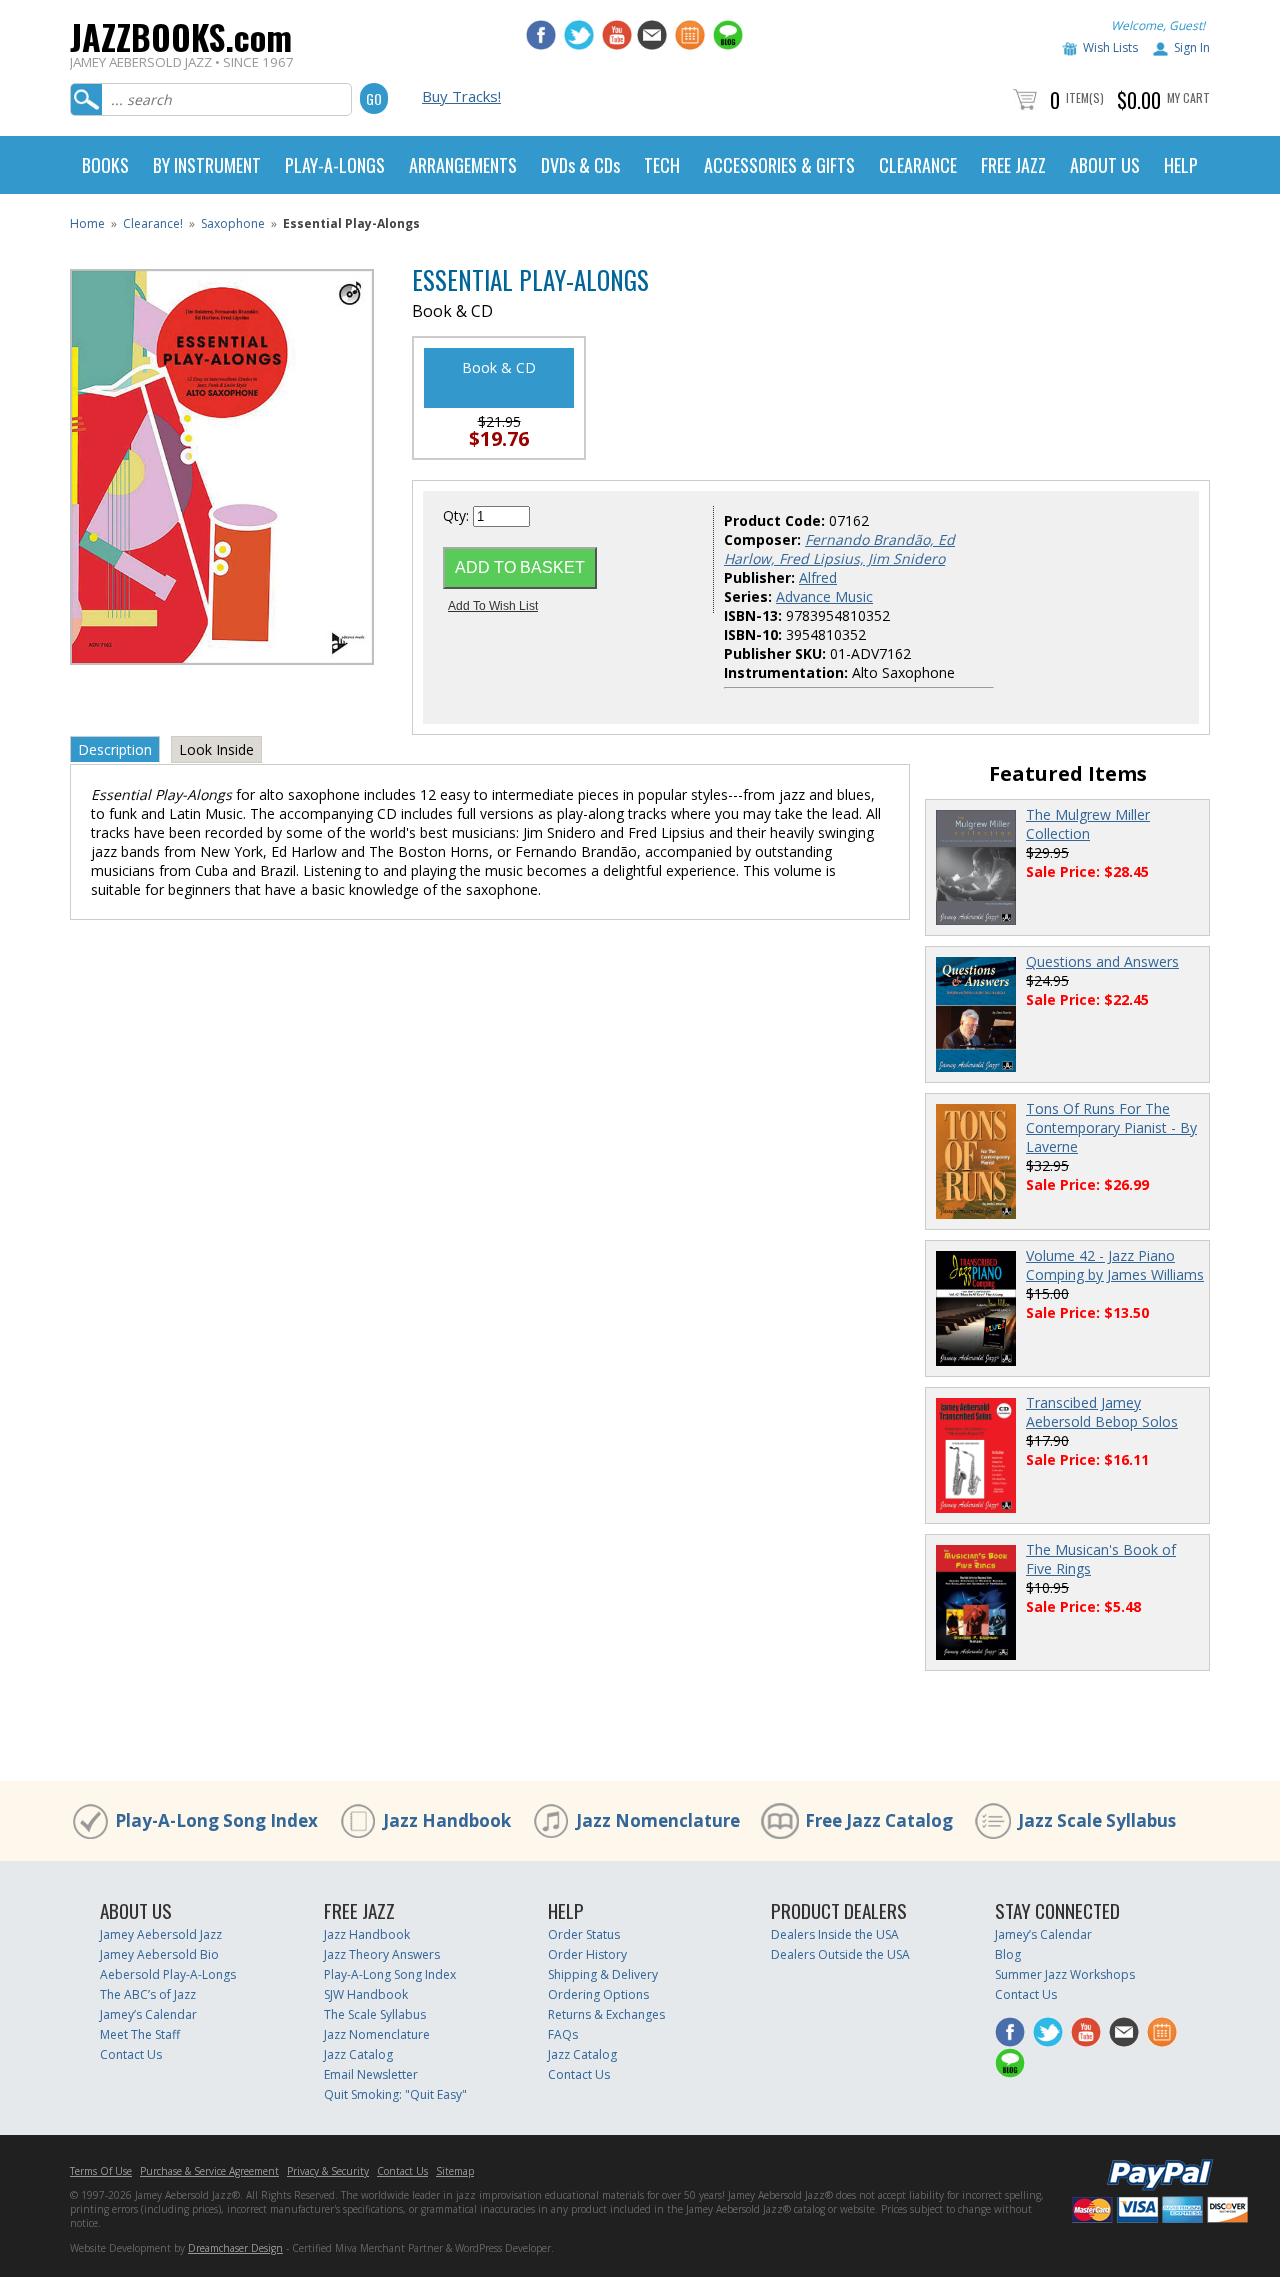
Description (115, 749)
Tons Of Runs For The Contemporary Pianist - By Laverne (1111, 1127)
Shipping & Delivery (603, 1974)
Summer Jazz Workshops (1065, 1974)
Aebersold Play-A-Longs (168, 1974)
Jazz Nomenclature (658, 1820)
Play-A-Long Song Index (216, 1820)
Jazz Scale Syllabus (1097, 1820)
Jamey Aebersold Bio (159, 1954)
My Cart (1188, 97)
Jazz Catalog (358, 2054)
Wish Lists (1110, 47)
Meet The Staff (140, 2034)
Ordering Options (598, 1994)
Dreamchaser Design (235, 2248)
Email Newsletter (371, 2074)
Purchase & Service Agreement (209, 2171)
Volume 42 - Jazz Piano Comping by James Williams (1115, 1265)
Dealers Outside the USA (840, 1954)
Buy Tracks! (461, 96)
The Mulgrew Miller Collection (1088, 824)
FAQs (563, 2034)
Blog (1008, 1954)
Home (87, 223)
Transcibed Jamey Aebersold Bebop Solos (1102, 1412)
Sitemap (455, 2171)
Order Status (584, 1934)
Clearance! (153, 223)
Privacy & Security (328, 2171)
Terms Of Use (101, 2171)
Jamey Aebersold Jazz (161, 1934)
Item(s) (1085, 97)
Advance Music (824, 596)
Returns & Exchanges (606, 2014)
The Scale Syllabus (375, 2014)
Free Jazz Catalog (879, 1820)
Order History (587, 1954)
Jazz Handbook (447, 1820)
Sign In (1192, 47)
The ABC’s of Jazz (148, 1994)
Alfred (818, 577)
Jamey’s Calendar (148, 2014)
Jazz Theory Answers (382, 1954)
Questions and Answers (1102, 961)
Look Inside (216, 749)
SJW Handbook (366, 1994)
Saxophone (233, 223)
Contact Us (131, 2054)
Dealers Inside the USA (835, 1934)
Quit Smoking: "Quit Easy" (395, 2094)
